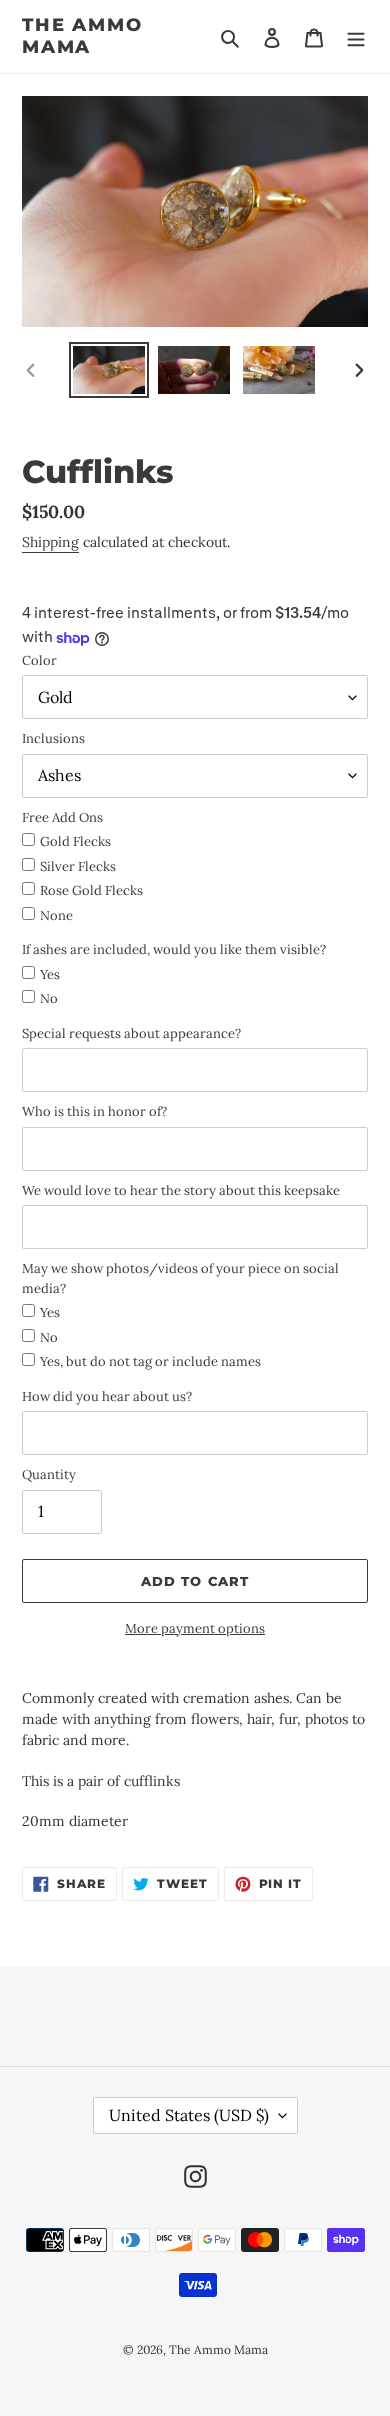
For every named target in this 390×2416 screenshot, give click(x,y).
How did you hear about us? (107, 1396)
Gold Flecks (75, 841)
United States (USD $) (189, 2115)
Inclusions (53, 738)
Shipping (50, 542)
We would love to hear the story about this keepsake (181, 1190)
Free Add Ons (62, 817)
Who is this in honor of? (94, 1111)
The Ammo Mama (82, 36)
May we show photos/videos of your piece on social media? (180, 1278)
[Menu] (356, 36)
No (49, 998)
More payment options (195, 1628)
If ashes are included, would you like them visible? (174, 949)
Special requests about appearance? (131, 1033)
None (56, 915)
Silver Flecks (78, 866)
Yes (50, 974)
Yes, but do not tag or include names (150, 1361)
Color (39, 660)
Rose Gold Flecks (91, 890)
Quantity (49, 1474)
